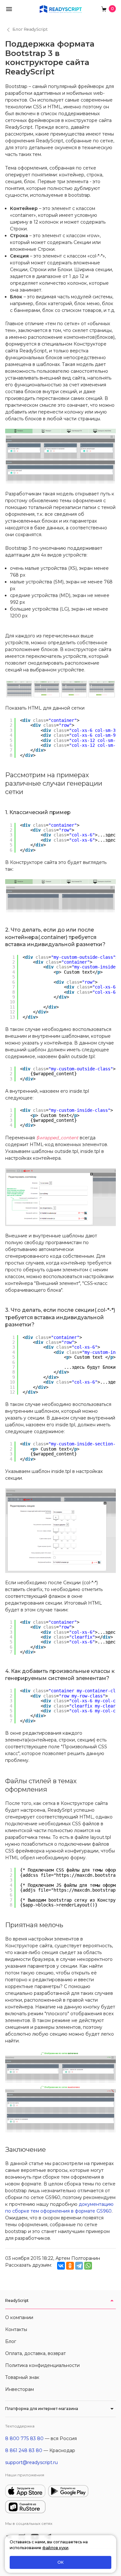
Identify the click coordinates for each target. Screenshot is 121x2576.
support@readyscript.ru (31, 2462)
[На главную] (61, 9)
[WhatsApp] (88, 2266)
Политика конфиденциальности (42, 2365)
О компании (19, 2317)
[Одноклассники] (70, 2266)
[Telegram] (79, 2266)
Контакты (16, 2329)
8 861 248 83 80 (24, 2450)
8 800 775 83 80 (24, 2438)
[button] (9, 9)
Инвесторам (20, 2389)
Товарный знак (22, 2377)
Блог (11, 2341)
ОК (60, 2562)
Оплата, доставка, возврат (35, 2353)
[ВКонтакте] (61, 2266)
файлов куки (55, 2548)
